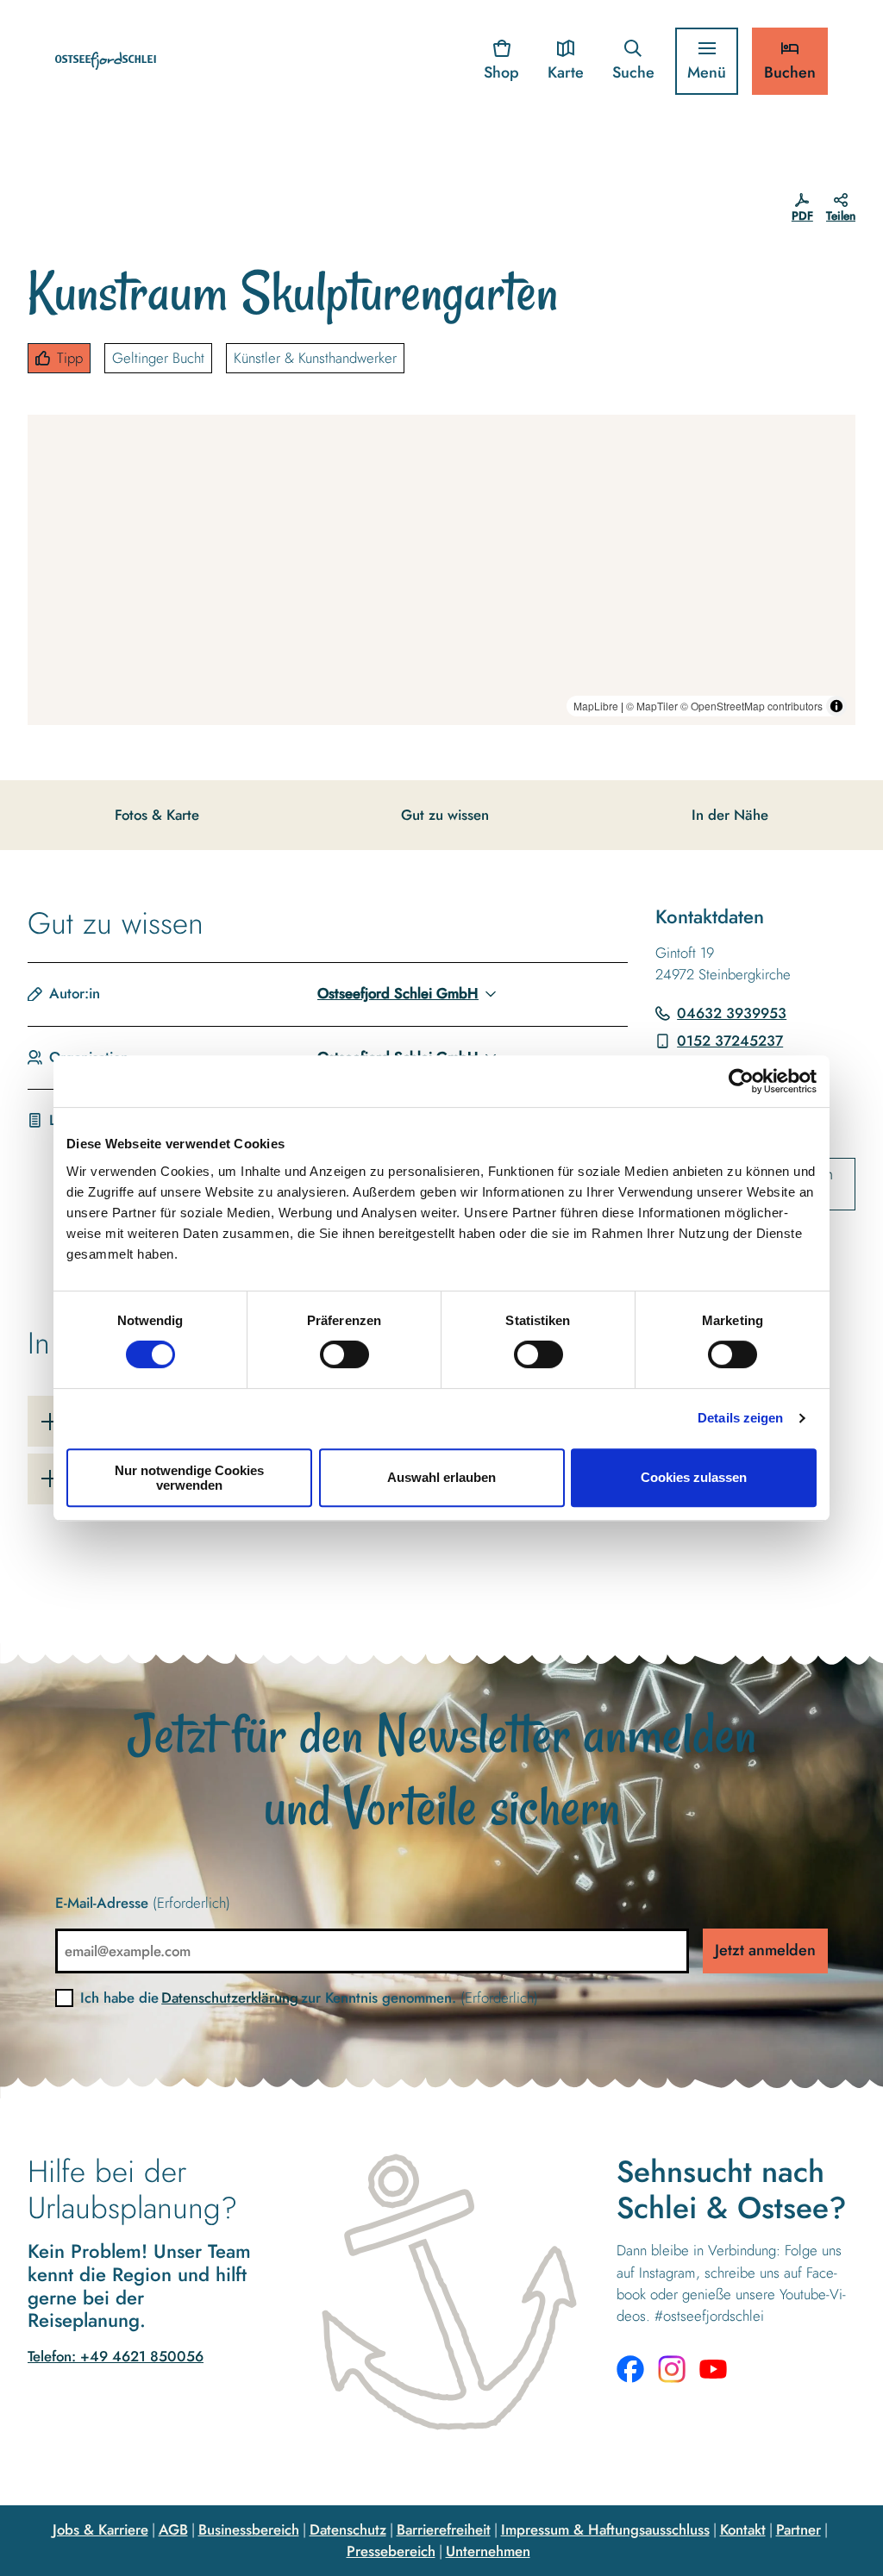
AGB (173, 2529)
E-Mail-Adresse (143, 1903)
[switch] (344, 1354)
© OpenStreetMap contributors (751, 706)
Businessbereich (249, 2529)
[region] (441, 570)
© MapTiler (652, 706)
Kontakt (743, 2529)
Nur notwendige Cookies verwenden (189, 1478)
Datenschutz (348, 2529)
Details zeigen (740, 1418)
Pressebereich (391, 2551)
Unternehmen (488, 2551)
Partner (798, 2529)
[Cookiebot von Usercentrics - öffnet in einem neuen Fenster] (741, 1081)
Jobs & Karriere (100, 2529)
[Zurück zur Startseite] (106, 61)
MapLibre (596, 706)
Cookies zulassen (694, 1477)
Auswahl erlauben (441, 1477)
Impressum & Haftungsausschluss (605, 2529)
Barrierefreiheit (444, 2529)
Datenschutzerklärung (230, 1998)
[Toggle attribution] (836, 706)
